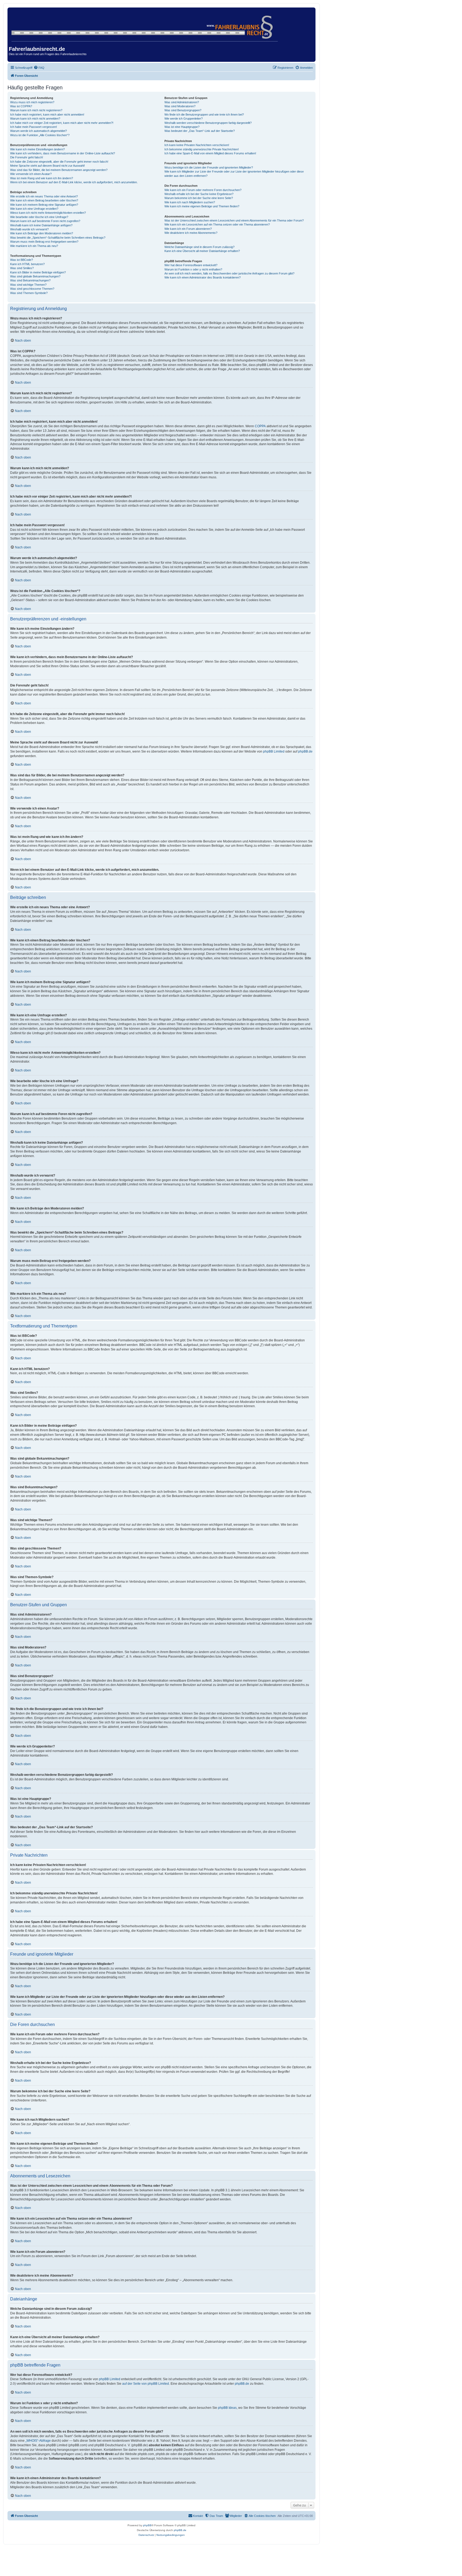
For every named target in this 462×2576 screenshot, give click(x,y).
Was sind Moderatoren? (180, 106)
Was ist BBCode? (22, 260)
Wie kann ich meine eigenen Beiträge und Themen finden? (202, 206)
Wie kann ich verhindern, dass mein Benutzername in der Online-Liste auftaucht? (63, 153)
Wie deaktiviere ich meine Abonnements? (191, 233)
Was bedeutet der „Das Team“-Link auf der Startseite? (200, 131)
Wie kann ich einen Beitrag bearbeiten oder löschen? (44, 200)
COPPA (260, 426)
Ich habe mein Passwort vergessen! (34, 127)
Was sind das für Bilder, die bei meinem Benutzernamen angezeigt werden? (59, 170)
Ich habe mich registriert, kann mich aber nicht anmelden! (47, 115)
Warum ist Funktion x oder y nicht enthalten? (193, 269)
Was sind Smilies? (22, 268)
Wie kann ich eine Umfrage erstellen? (34, 209)
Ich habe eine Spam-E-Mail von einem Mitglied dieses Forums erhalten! (210, 153)
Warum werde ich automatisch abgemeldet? (38, 131)
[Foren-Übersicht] (145, 25)
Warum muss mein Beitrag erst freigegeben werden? (44, 242)
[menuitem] (39, 68)
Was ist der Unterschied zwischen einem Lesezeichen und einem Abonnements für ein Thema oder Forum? (234, 220)
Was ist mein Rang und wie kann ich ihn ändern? (42, 178)
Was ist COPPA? (21, 106)
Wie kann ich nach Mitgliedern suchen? (190, 202)
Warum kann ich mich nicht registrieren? (36, 110)
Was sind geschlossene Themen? (32, 289)
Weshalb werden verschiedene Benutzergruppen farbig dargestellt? (208, 123)
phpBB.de (305, 751)
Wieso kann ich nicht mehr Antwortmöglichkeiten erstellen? (48, 213)
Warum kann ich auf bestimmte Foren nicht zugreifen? (45, 221)
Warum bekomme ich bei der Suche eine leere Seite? (199, 198)
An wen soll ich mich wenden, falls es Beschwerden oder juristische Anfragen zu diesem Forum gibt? (229, 273)
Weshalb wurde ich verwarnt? (29, 229)
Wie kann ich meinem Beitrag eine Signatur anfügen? (44, 205)
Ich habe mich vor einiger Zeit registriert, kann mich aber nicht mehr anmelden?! (62, 123)
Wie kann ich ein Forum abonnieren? (188, 229)
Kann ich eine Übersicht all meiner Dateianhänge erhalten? (202, 251)
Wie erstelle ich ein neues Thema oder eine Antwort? (44, 196)
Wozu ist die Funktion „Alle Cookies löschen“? (40, 135)
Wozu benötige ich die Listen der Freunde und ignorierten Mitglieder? (209, 167)
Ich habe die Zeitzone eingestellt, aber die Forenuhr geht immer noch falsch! (59, 162)
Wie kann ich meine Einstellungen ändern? (37, 149)
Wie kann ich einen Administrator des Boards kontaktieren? (203, 277)
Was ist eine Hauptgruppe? (182, 127)
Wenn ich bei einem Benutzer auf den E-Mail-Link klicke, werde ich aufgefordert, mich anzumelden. (74, 182)
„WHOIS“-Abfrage (38, 2441)
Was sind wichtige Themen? (28, 285)
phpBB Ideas (227, 2408)
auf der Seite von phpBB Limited (146, 2384)
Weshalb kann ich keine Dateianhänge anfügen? (41, 225)
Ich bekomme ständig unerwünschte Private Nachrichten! (202, 149)
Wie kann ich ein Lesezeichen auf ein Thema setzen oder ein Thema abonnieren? (217, 224)
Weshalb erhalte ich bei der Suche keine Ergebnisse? (199, 194)
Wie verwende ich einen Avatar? (31, 174)
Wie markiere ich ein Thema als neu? (34, 246)
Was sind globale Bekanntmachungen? (35, 276)
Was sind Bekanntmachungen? (30, 280)
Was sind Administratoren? (182, 102)
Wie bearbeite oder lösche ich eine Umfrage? (39, 217)
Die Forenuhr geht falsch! (27, 157)
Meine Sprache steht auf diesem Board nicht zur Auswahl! (47, 166)
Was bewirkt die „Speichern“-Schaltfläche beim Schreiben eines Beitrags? (58, 238)
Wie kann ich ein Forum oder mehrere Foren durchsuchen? (203, 190)
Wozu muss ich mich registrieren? (32, 102)
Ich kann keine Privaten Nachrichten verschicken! (197, 145)
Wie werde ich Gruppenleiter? (184, 119)
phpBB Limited (274, 751)
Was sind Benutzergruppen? (183, 110)
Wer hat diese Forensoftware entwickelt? (191, 265)
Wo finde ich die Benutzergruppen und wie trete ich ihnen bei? (204, 115)
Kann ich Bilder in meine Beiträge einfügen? (38, 272)
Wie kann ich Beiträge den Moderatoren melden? (42, 233)
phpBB (147, 2525)
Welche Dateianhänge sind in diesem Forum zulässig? (199, 247)
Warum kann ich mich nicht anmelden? (35, 119)
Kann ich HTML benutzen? (27, 264)
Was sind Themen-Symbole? (29, 293)
